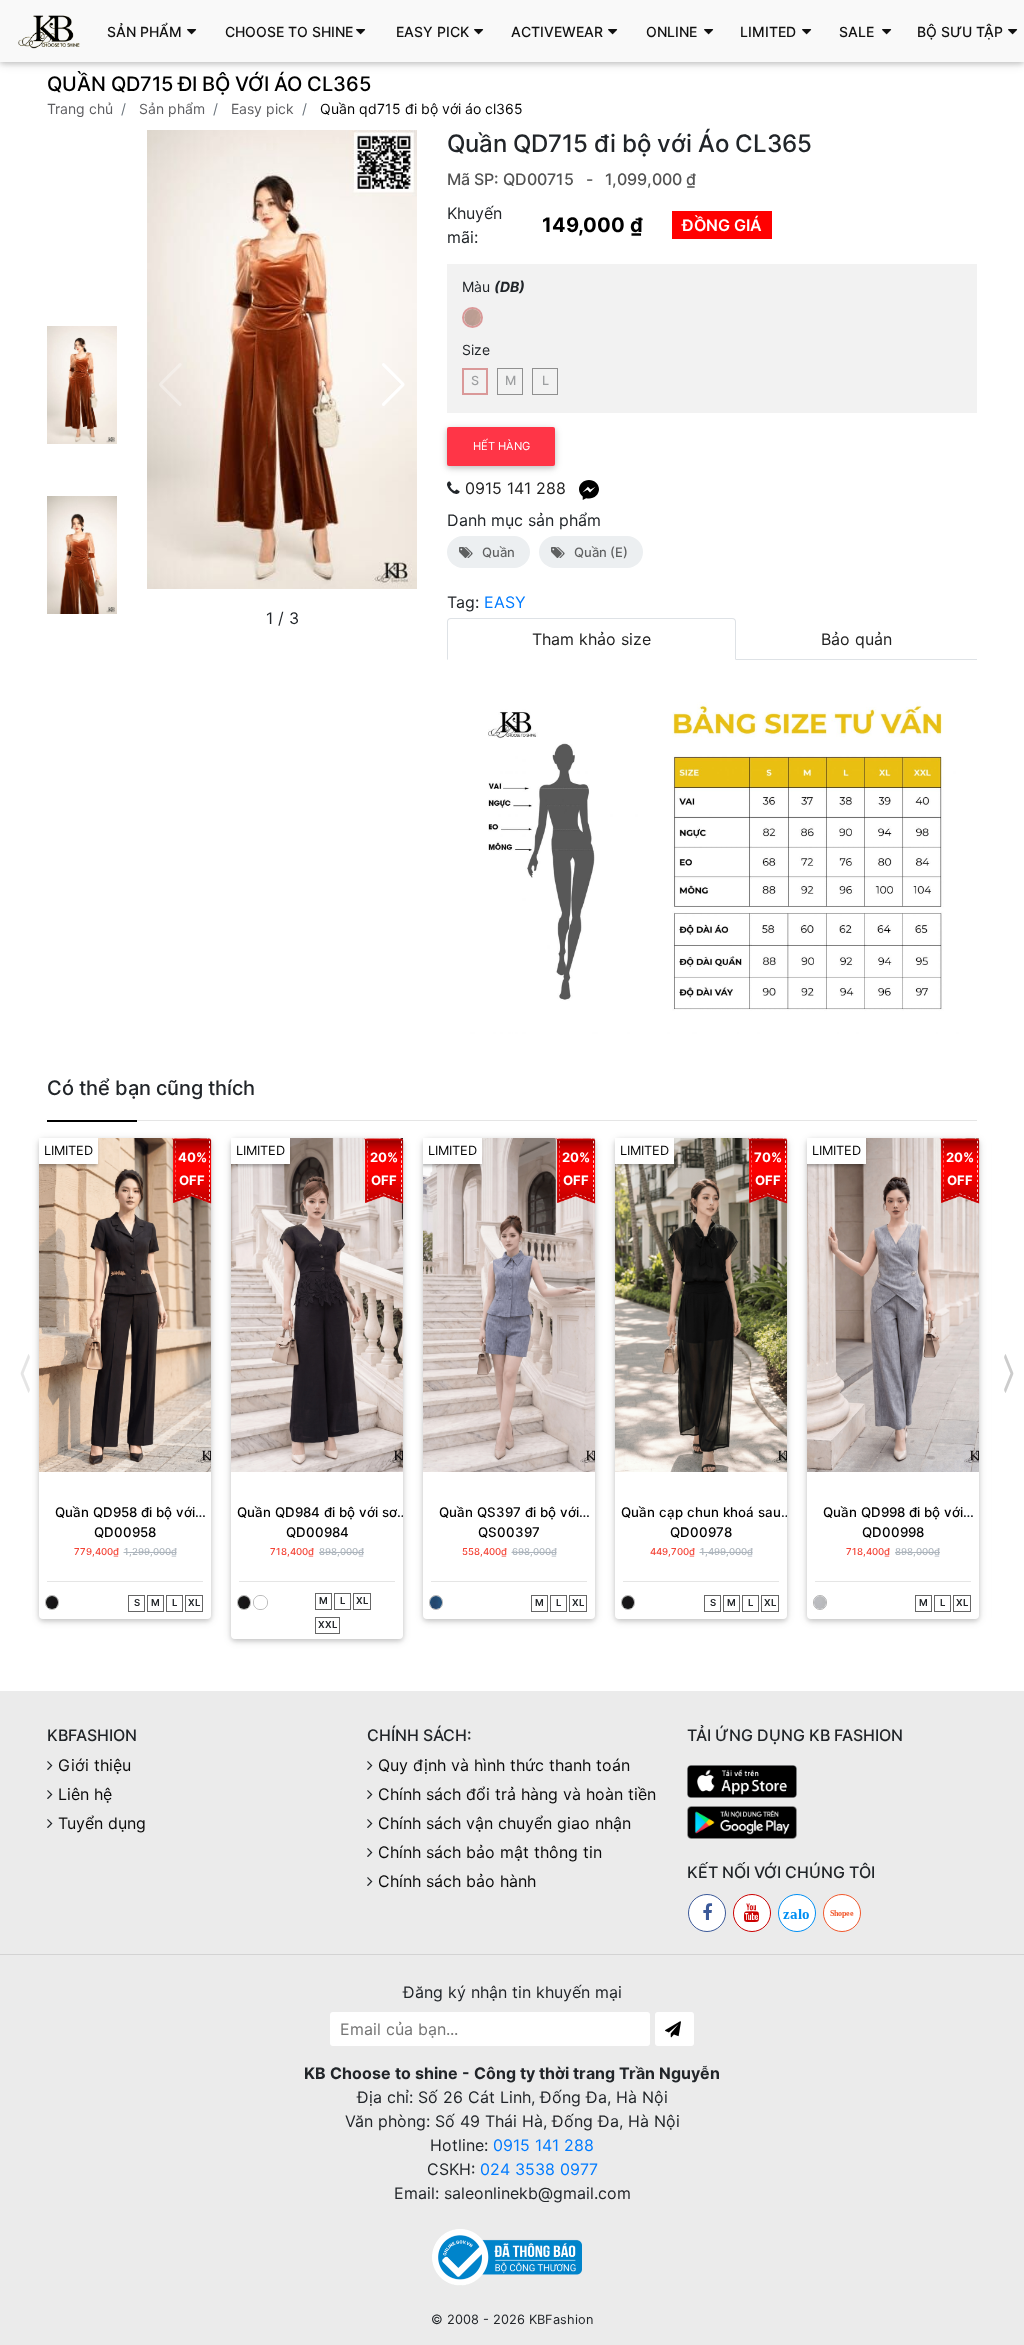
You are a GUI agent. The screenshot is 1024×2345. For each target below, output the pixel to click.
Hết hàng (501, 446)
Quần (495, 552)
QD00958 (125, 1532)
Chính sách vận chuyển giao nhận (504, 1823)
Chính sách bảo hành (457, 1881)
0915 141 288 (515, 488)
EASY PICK (262, 108)
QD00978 (701, 1532)
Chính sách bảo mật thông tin (490, 1852)
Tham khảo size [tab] (591, 639)
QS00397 (509, 1532)
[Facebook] (707, 1913)
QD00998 (893, 1532)
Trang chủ (80, 108)
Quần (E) (598, 552)
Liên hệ (85, 1794)
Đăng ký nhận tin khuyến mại (512, 1992)
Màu (493, 286)
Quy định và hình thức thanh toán (504, 1765)
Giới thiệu (94, 1765)
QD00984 (317, 1532)
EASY (505, 602)
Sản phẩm (172, 108)
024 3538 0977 (539, 2169)
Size (476, 349)
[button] (157, 31)
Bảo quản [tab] (856, 639)
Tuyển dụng (102, 1823)
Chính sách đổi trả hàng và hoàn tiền (517, 1794)
